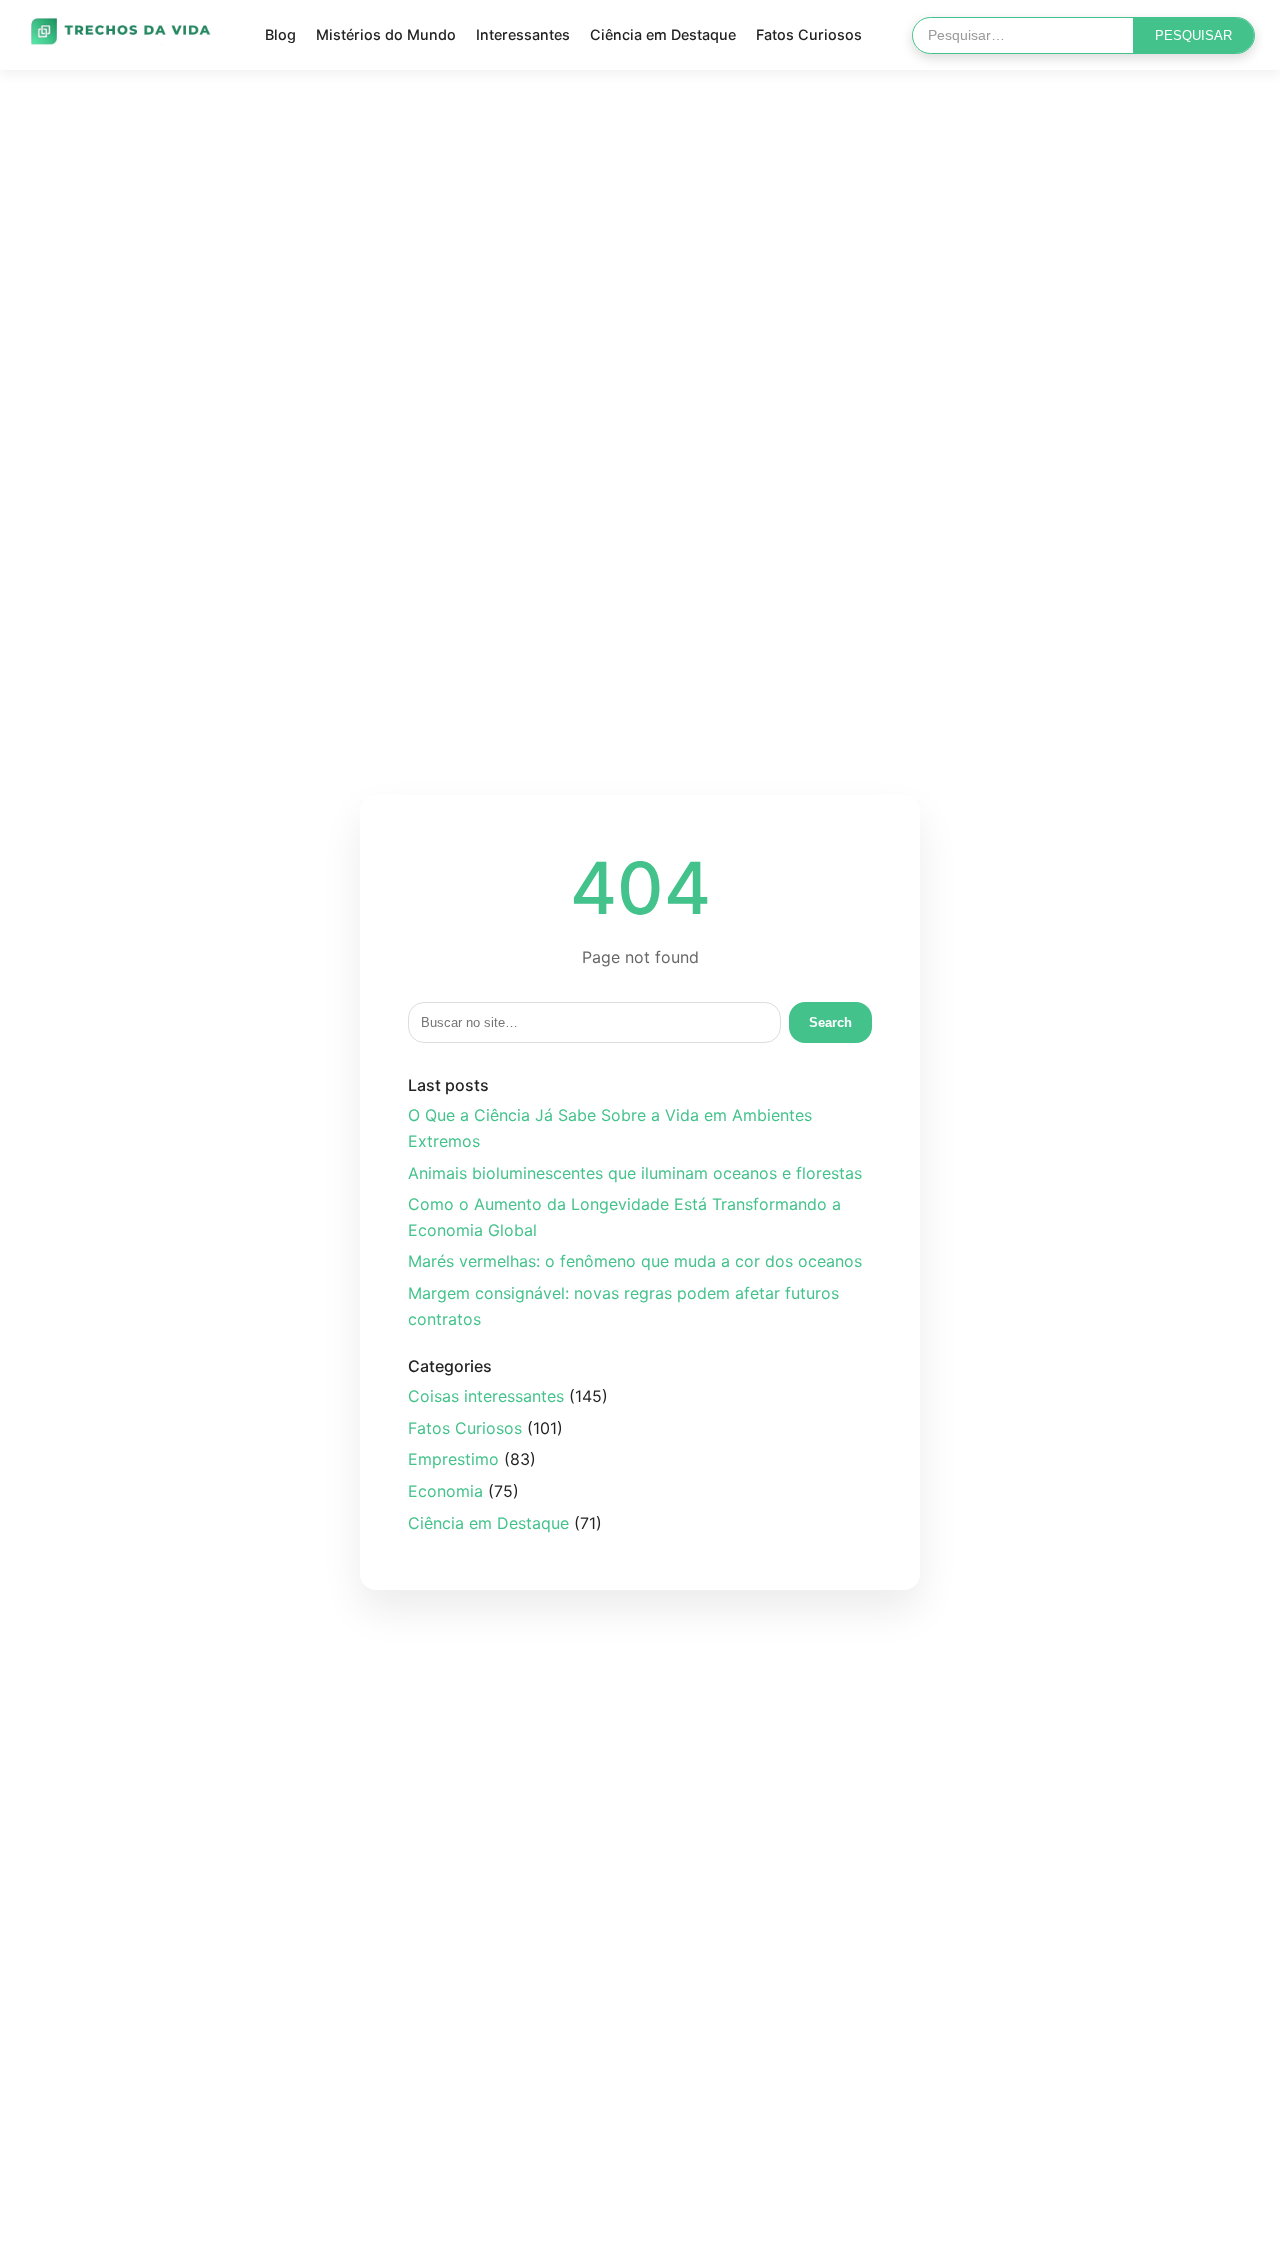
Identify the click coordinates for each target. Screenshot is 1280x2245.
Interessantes (523, 34)
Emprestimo (453, 1459)
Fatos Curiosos (809, 34)
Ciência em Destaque (663, 34)
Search (830, 1022)
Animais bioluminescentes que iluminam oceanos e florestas (635, 1173)
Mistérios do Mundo (386, 34)
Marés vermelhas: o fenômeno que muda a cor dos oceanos (635, 1261)
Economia (445, 1491)
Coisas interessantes (486, 1396)
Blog (280, 34)
